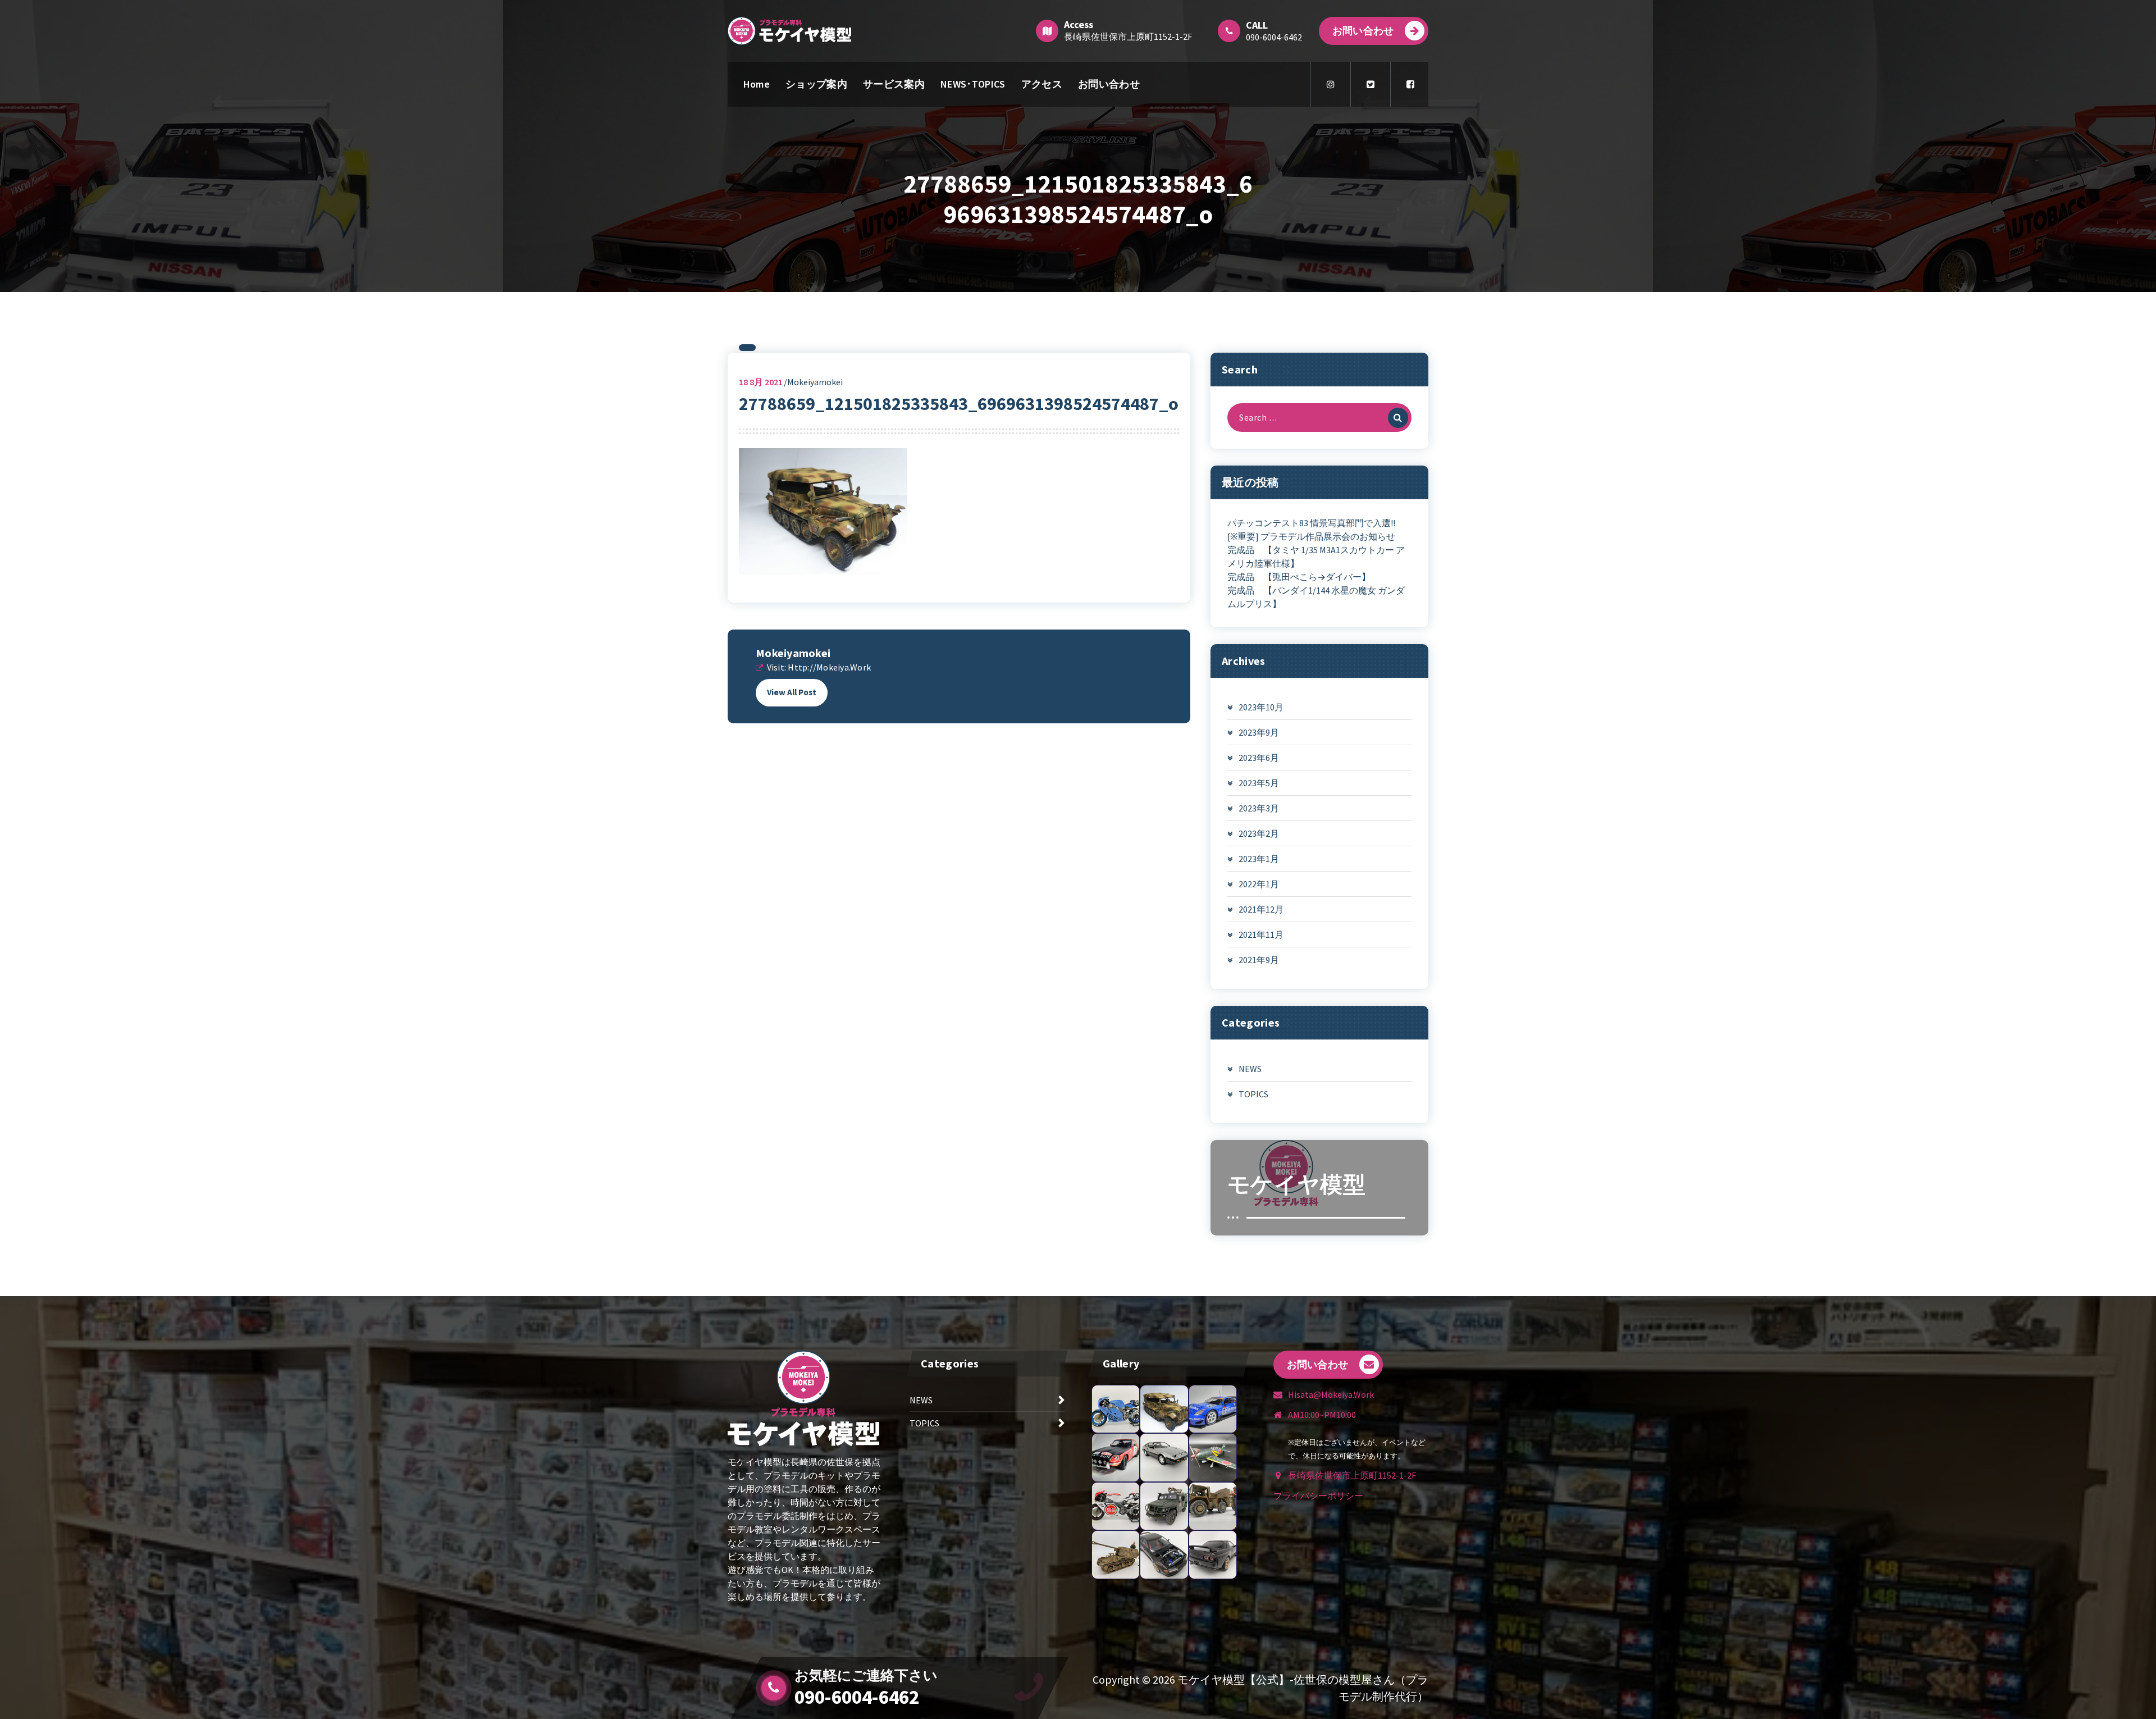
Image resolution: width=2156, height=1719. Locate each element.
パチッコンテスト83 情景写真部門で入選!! (1311, 523)
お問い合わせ (1363, 31)
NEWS (1250, 1069)
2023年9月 (1259, 732)
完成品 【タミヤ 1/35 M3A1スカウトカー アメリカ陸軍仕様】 (1316, 557)
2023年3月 (1259, 808)
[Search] (1398, 418)
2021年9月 (1259, 960)
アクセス (1042, 84)
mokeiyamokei (793, 653)
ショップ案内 (816, 84)
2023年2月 (1259, 833)
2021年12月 (1261, 909)
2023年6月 (1259, 758)
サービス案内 (894, 84)
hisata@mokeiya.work (1331, 1394)
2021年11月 (1261, 934)
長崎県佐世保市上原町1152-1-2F (1128, 37)
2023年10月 (1261, 707)
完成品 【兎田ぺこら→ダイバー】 (1299, 577)
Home (757, 84)
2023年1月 (1259, 859)
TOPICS (1253, 1094)
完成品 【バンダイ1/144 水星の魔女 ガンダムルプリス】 (1316, 597)
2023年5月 (1259, 783)
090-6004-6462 (857, 1697)
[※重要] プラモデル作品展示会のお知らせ (1311, 536)
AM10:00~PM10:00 (1322, 1415)
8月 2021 (761, 382)
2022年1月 (1259, 884)
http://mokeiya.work (829, 667)
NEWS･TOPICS (973, 84)
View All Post (792, 692)
